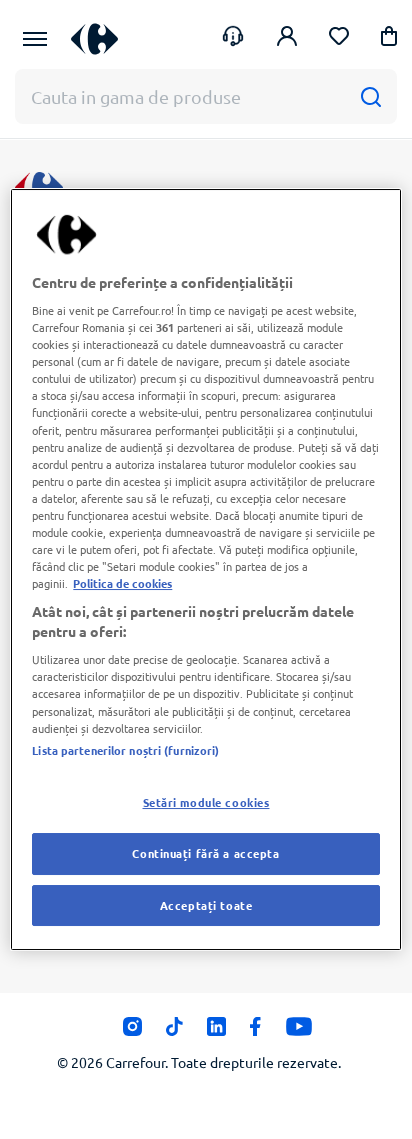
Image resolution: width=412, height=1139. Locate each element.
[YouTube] (299, 1032)
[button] (389, 39)
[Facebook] (255, 1032)
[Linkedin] (216, 1032)
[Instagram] (132, 1032)
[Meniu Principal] (35, 39)
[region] (205, 570)
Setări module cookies (206, 802)
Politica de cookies (122, 583)
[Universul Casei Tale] (94, 38)
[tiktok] (174, 1032)
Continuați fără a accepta (205, 853)
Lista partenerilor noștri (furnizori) (125, 750)
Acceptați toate (206, 905)
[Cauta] (370, 96)
